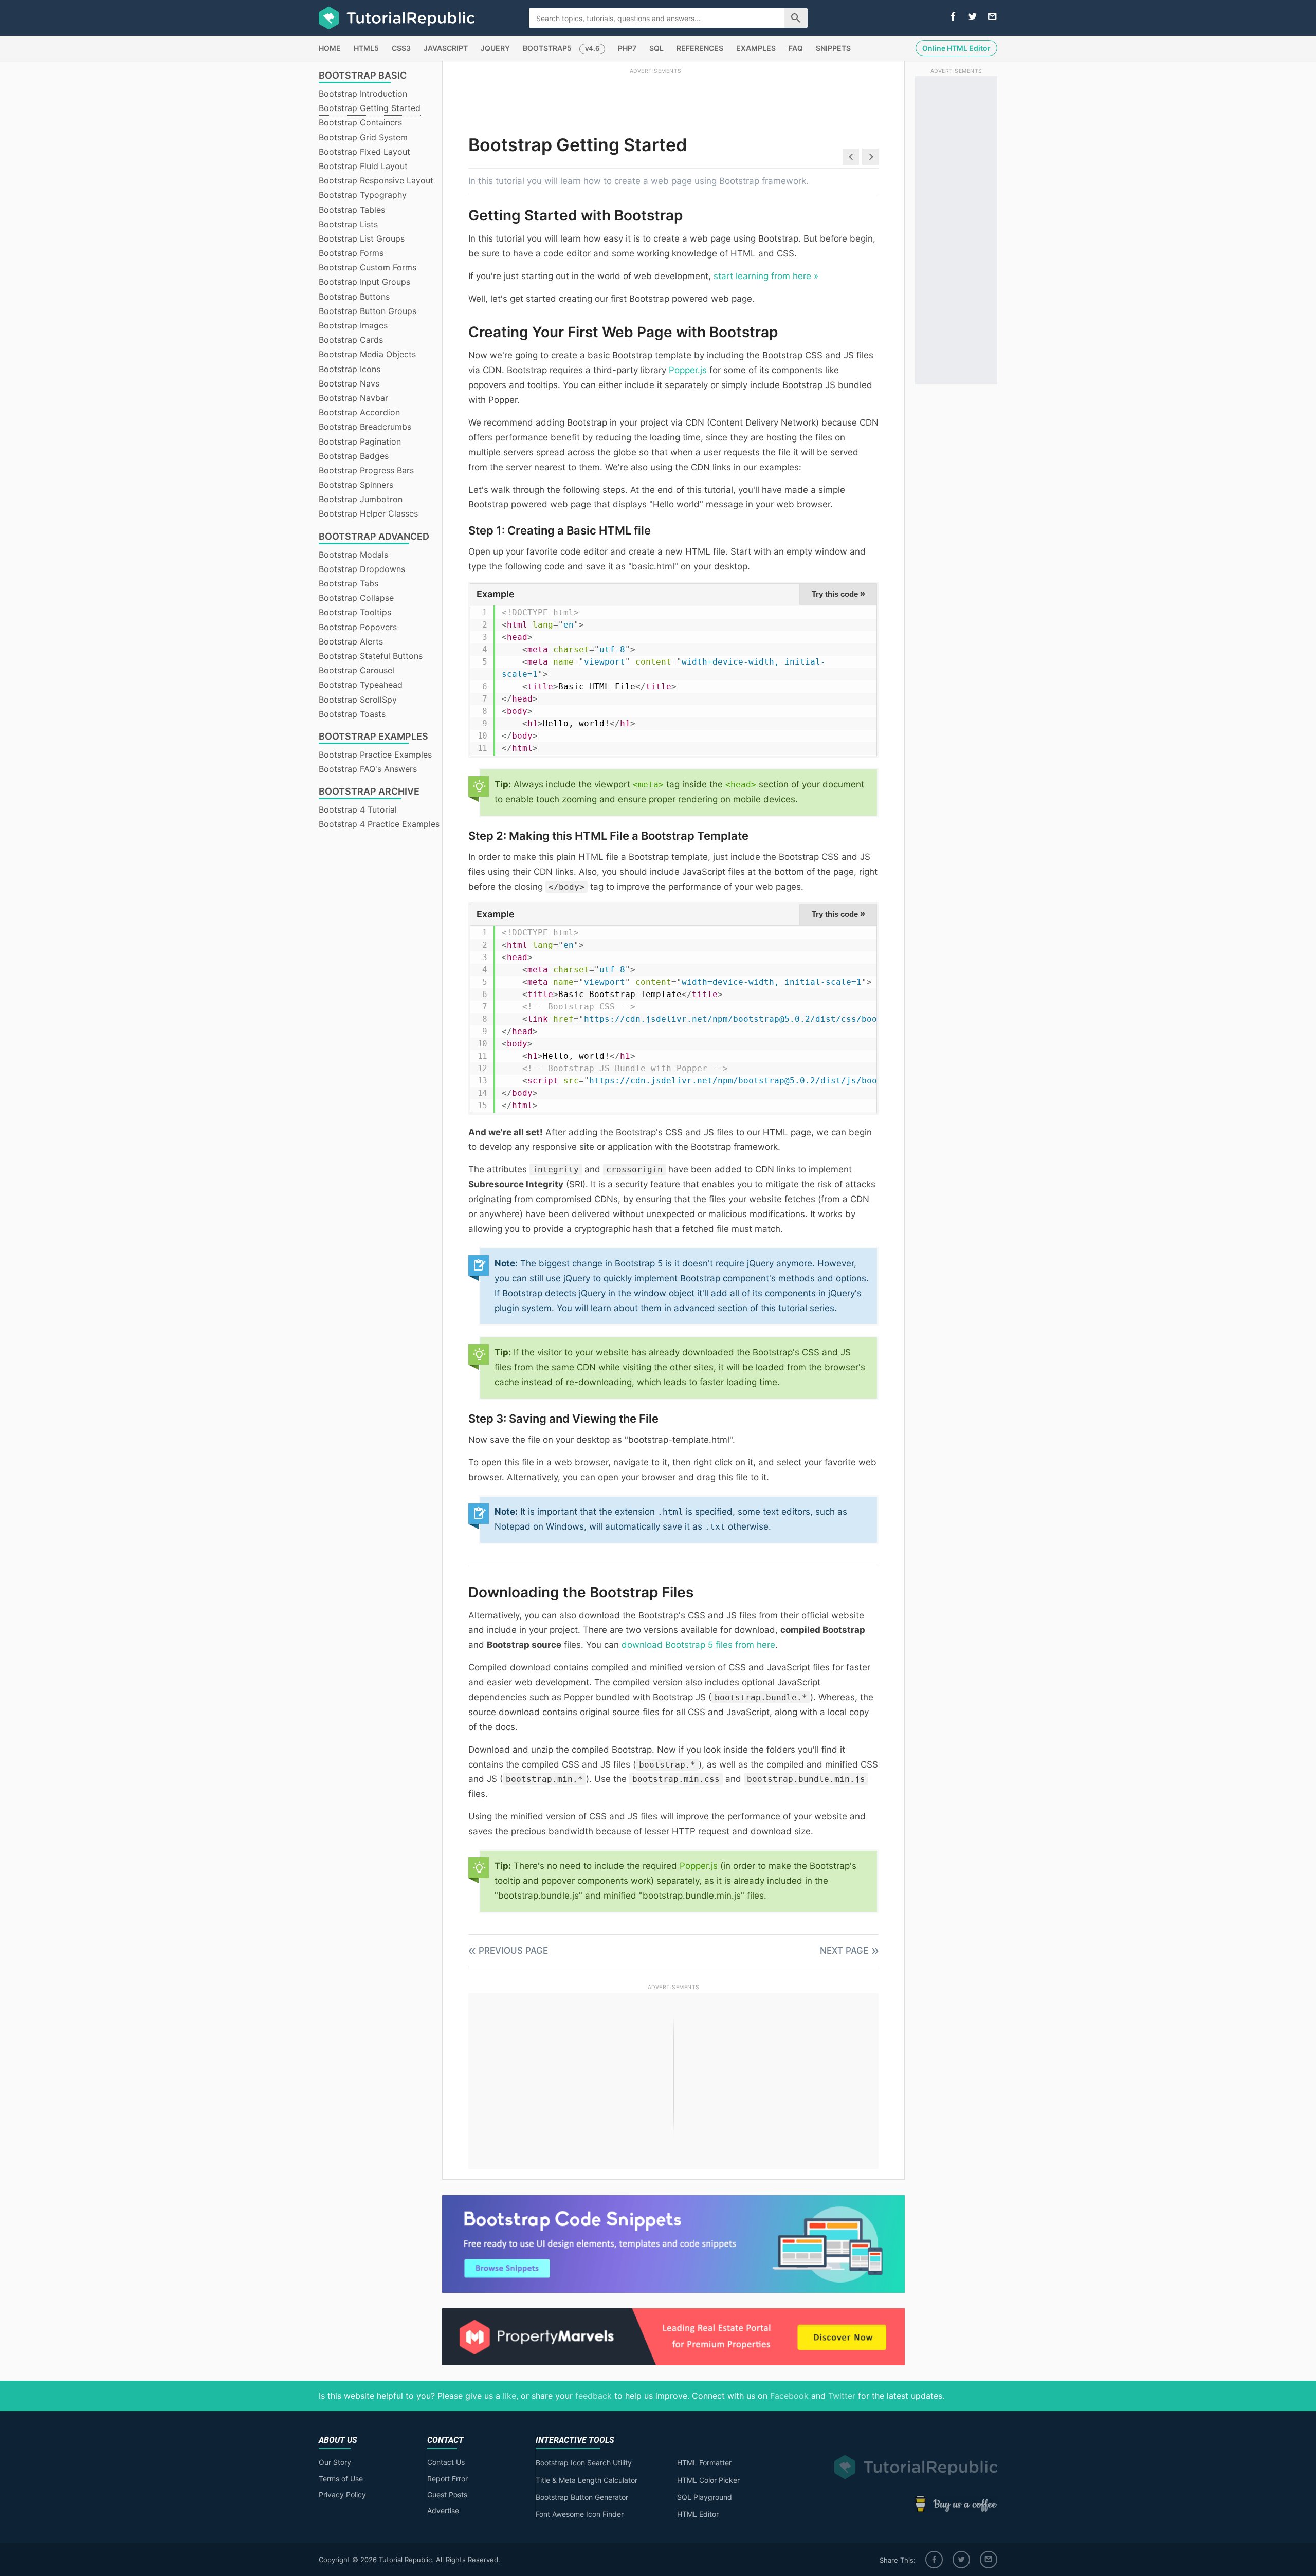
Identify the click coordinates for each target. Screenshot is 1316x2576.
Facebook (789, 2396)
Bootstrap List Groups (362, 238)
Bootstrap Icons (350, 369)
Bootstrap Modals (353, 555)
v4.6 (592, 48)
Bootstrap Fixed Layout (364, 152)
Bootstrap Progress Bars (366, 470)
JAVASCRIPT (446, 48)
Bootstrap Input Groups (364, 282)
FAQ (796, 48)
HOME (330, 48)
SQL (656, 48)
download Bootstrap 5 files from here (698, 1645)
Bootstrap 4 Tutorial (358, 809)
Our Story (335, 2462)
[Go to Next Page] (870, 157)
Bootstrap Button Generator (582, 2497)
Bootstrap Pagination (360, 441)
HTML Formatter (704, 2463)
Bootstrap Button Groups (368, 311)
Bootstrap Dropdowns (362, 569)
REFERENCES (700, 48)
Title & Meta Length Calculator (587, 2480)
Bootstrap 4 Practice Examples (379, 824)
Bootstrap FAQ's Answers (368, 769)
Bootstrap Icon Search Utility (584, 2463)
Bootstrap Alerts (351, 641)
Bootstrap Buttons (354, 297)
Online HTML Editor (956, 48)
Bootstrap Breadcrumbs (365, 427)
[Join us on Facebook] (953, 17)
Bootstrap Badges (354, 456)
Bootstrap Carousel (357, 670)
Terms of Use (341, 2479)
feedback (593, 2396)
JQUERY (495, 48)
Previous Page (513, 1951)
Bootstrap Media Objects (367, 354)
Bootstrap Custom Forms (368, 267)
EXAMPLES (756, 48)
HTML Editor (698, 2514)
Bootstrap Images (353, 325)
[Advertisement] (655, 99)
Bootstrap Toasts (352, 714)
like (509, 2396)
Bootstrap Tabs (349, 583)
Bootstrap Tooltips (355, 612)
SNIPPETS (833, 48)
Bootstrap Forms (351, 253)
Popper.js (688, 370)
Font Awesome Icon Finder (580, 2514)
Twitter (842, 2396)
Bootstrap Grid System (363, 137)
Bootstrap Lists (348, 224)
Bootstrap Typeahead (361, 685)
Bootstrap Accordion (359, 412)
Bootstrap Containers (360, 122)
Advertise (443, 2510)
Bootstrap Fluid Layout (363, 166)
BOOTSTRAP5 (547, 48)
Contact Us (446, 2462)
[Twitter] (961, 2560)
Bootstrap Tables (352, 210)
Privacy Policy (342, 2495)
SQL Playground (705, 2497)
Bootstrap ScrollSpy (358, 700)
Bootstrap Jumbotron (361, 499)
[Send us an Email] (992, 17)
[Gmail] (989, 2560)
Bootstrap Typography (363, 195)
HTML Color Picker (708, 2480)
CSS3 (401, 48)
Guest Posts (447, 2495)
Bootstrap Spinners (356, 485)
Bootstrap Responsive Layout (376, 180)
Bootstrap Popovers (358, 627)
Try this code (838, 594)
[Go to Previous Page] (851, 157)
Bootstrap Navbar (353, 398)
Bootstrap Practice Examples (375, 755)
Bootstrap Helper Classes (368, 513)
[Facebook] (934, 2560)
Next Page (844, 1951)
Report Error (447, 2479)
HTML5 (366, 48)
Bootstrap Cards (351, 340)
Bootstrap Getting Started (370, 108)
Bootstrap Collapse (356, 598)
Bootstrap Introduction (363, 94)
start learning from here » (766, 276)
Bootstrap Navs (349, 383)
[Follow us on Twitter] (973, 17)
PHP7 (627, 48)
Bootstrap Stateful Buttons (371, 656)
